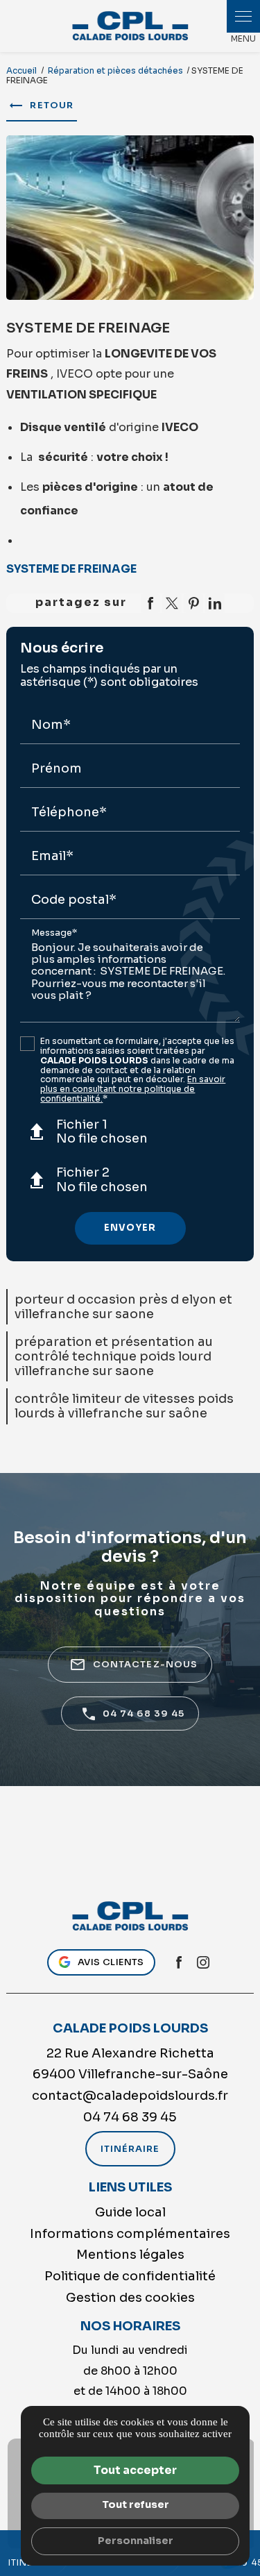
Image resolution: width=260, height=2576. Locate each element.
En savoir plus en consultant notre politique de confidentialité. (133, 1089)
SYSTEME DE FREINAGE (71, 569)
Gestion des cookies (130, 2298)
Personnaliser (136, 2541)
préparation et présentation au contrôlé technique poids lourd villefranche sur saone (114, 1356)
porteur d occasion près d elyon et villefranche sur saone (123, 1307)
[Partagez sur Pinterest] (193, 603)
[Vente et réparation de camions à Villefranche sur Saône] (130, 26)
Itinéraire (130, 2149)
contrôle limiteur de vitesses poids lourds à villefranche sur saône (124, 1406)
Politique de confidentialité (130, 2276)
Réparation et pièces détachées (116, 70)
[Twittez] (172, 603)
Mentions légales (130, 2255)
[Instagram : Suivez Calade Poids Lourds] (203, 1962)
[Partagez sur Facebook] (150, 603)
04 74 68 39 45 (144, 1714)
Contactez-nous (133, 1665)
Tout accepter (135, 2470)
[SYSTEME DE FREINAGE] (130, 218)
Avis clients (111, 1962)
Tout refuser (136, 2505)
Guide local (130, 2212)
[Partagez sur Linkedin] (215, 603)
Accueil (21, 70)
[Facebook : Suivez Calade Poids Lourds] (179, 1962)
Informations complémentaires (130, 2234)
